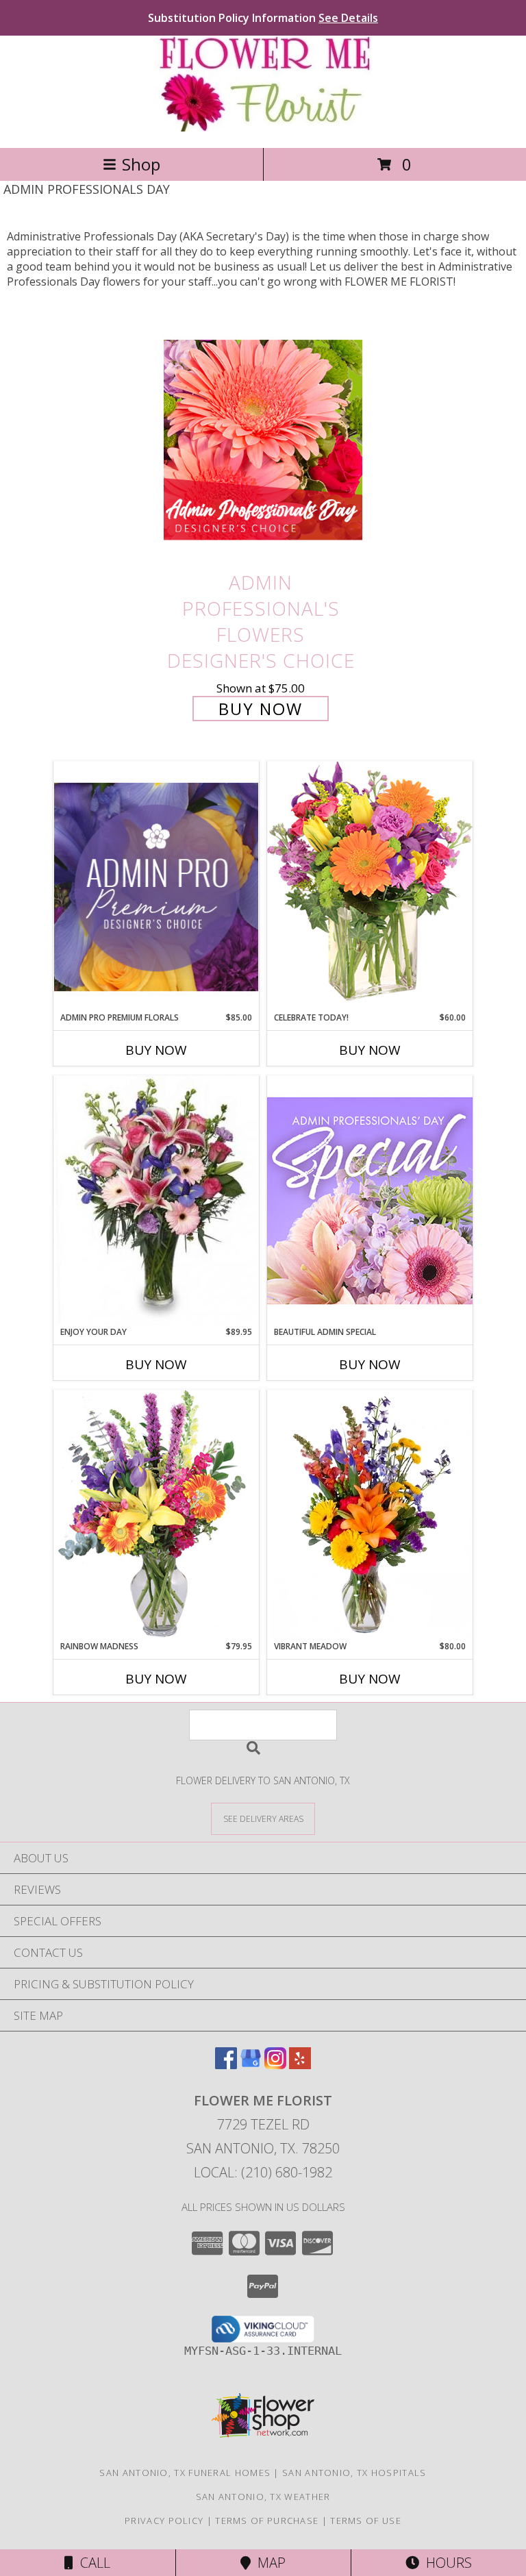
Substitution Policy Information (263, 18)
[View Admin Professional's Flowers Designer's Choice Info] (263, 439)
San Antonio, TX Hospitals (354, 2473)
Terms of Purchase (267, 2521)
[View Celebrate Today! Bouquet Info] (370, 886)
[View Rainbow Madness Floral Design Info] (156, 1515)
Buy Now (261, 709)
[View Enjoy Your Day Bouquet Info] (156, 1201)
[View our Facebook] (226, 2065)
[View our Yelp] (300, 2065)
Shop (141, 164)
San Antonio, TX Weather (263, 2497)
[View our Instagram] (275, 2065)
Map (268, 2563)
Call (92, 2563)
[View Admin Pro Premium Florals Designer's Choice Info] (156, 887)
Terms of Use (366, 2521)
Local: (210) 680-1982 (263, 2172)
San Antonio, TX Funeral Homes (185, 2473)
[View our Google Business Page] (251, 2065)
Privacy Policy (164, 2521)
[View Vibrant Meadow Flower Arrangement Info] (370, 1515)
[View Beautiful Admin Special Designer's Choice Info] (370, 1200)
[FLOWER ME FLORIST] (263, 128)
